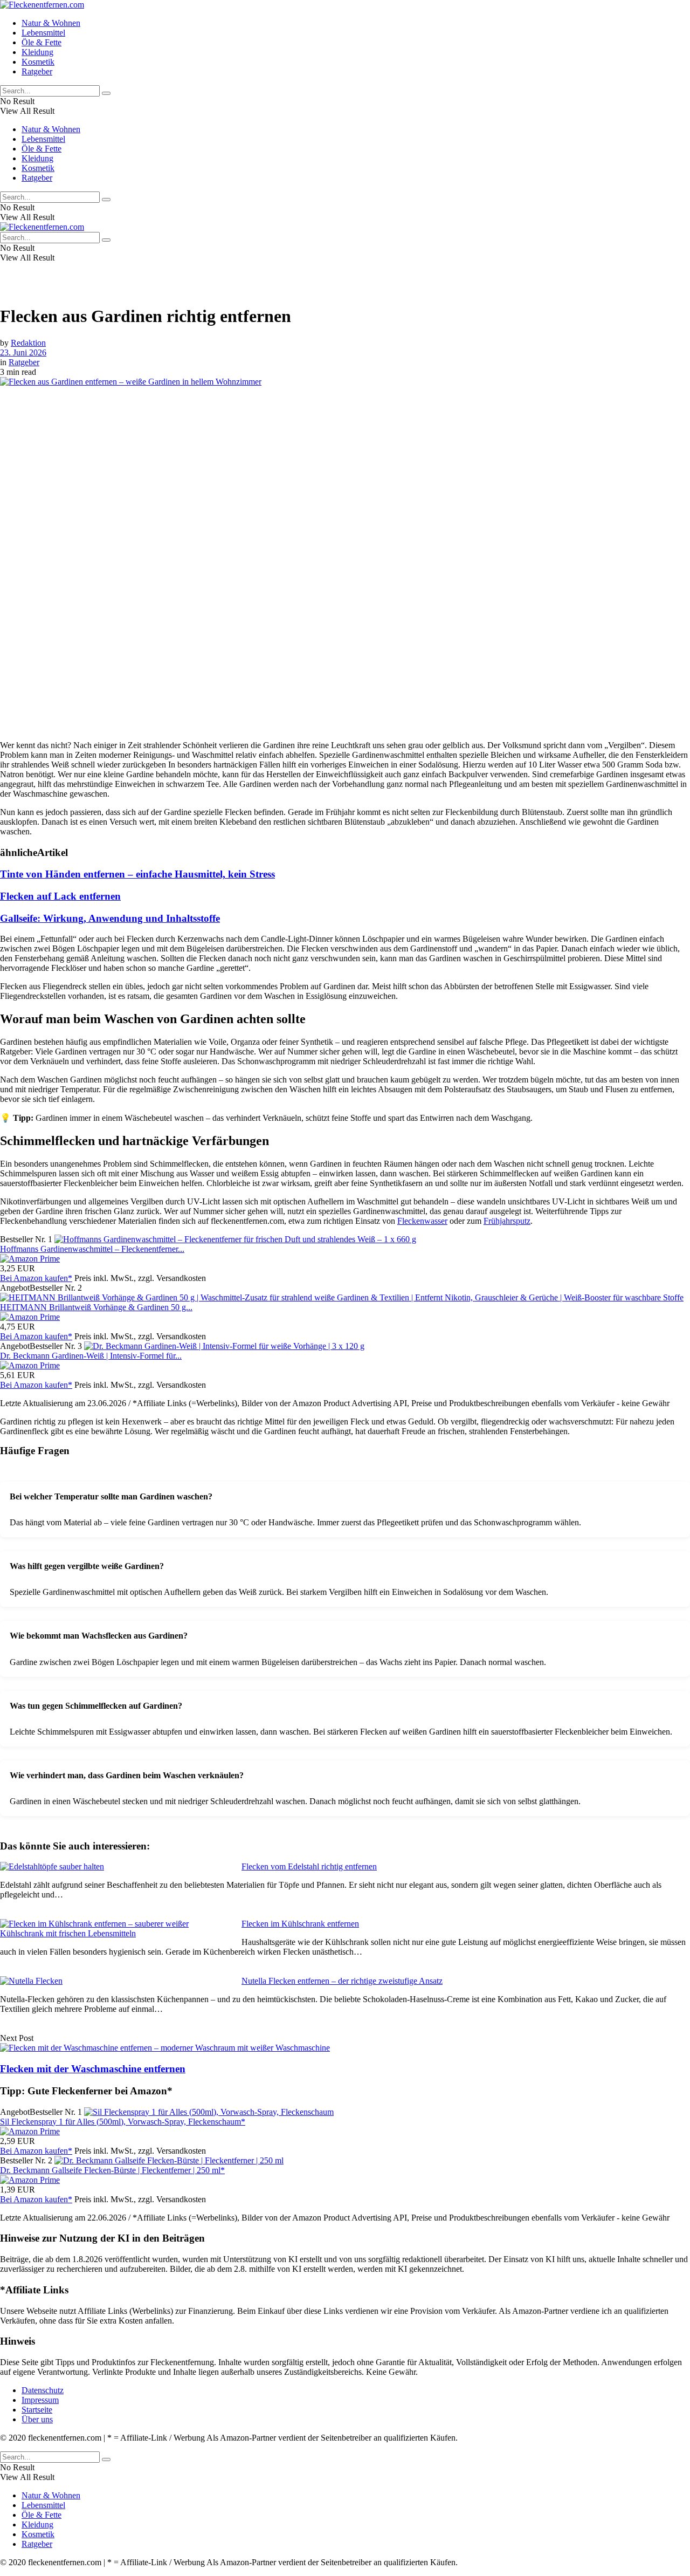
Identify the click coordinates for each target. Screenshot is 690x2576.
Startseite (37, 2410)
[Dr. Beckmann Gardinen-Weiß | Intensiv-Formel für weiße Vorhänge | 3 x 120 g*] (224, 1346)
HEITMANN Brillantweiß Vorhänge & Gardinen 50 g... (96, 1307)
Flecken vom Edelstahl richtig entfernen (309, 1866)
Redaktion (28, 343)
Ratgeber (37, 71)
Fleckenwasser (422, 1221)
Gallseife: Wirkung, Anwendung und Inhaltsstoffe (110, 918)
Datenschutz (43, 2390)
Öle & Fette (42, 42)
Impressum (40, 2400)
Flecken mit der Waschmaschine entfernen (93, 2069)
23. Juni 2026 (23, 352)
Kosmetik (38, 62)
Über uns (37, 2419)
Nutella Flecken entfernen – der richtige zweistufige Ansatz (342, 1981)
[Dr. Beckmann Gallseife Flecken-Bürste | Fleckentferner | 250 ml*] (169, 2160)
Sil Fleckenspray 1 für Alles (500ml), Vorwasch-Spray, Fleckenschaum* (123, 2122)
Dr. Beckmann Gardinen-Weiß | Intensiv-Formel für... (91, 1356)
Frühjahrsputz (507, 1221)
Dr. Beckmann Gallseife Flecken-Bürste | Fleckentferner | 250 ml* (112, 2170)
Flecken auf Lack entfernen (60, 896)
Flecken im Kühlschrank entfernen (300, 1924)
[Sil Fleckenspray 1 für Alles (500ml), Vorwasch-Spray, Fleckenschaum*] (209, 2112)
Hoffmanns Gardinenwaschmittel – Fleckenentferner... (92, 1249)
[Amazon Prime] (30, 1259)
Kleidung (37, 52)
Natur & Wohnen (51, 23)
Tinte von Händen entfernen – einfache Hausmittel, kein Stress (137, 874)
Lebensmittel (43, 33)
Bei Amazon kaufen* (36, 1278)
